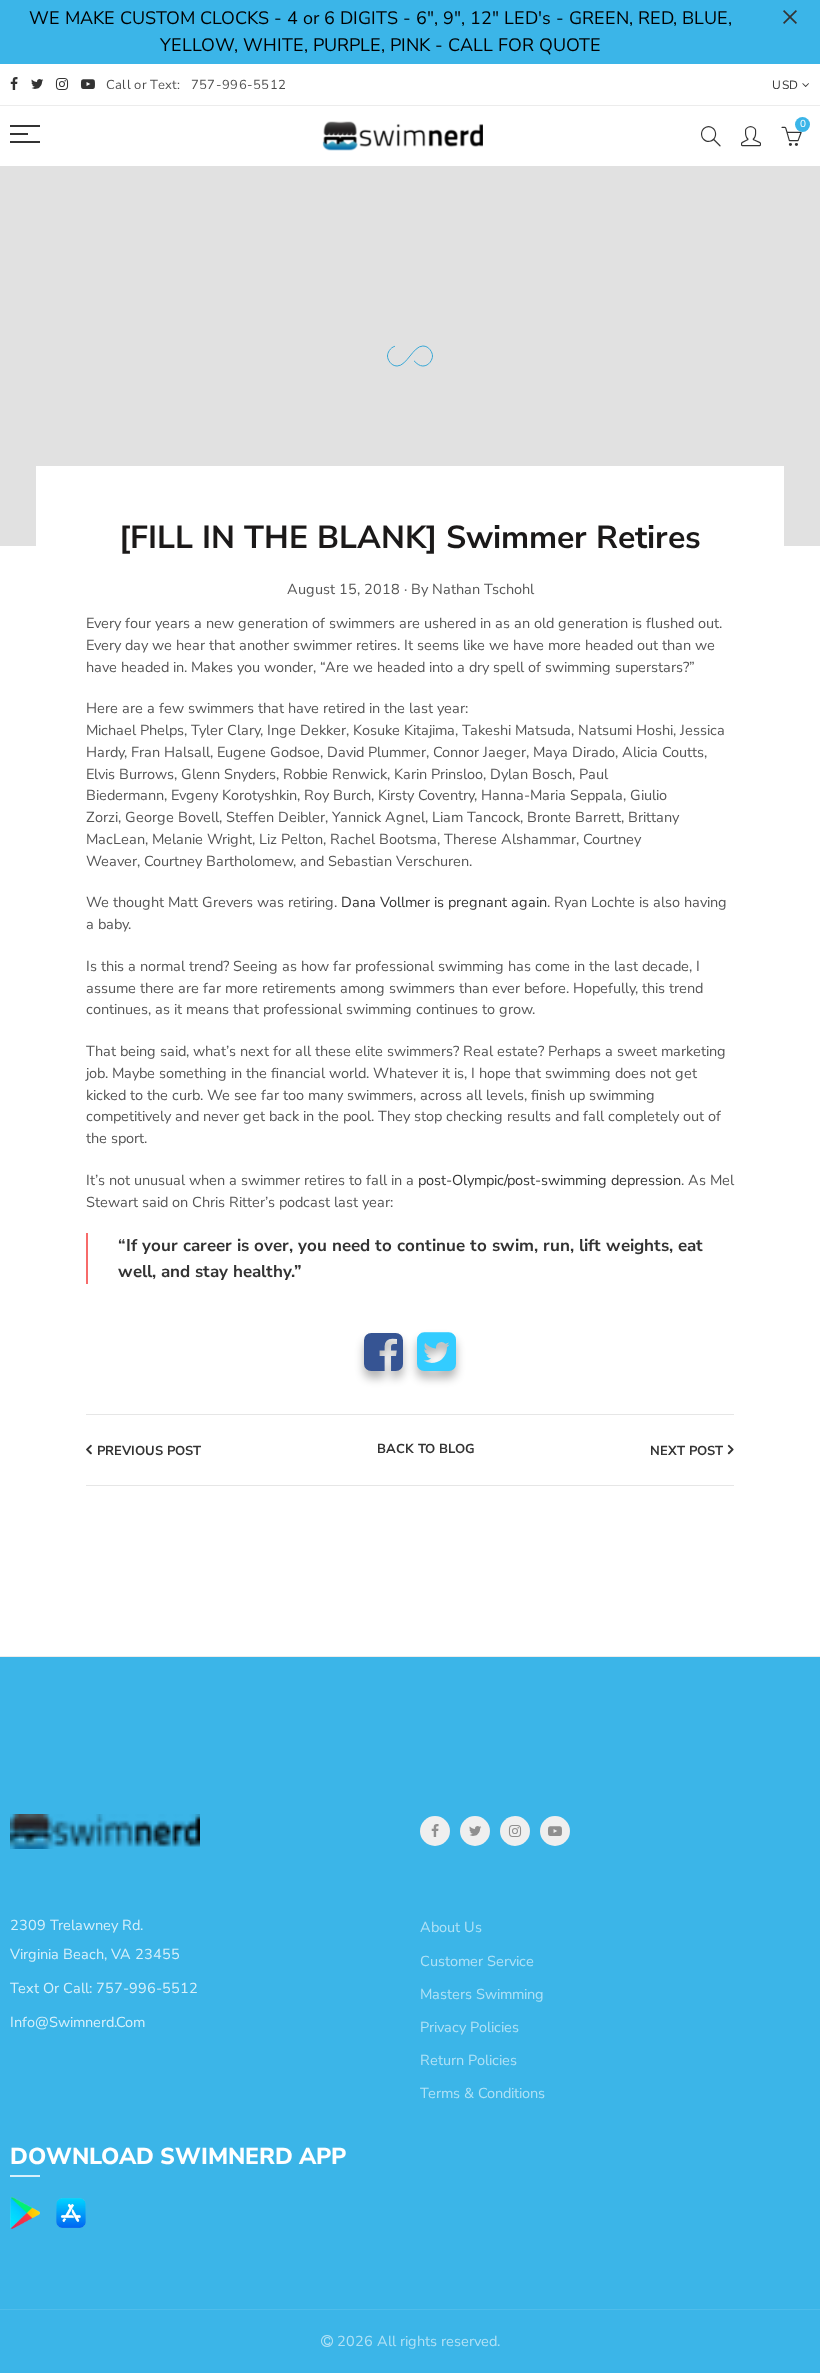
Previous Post (149, 1451)
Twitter (436, 1351)
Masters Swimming (482, 1994)
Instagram (515, 1831)
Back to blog (426, 1450)
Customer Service (477, 1961)
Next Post (686, 1451)
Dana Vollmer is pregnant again (444, 902)
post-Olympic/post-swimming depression (549, 1180)
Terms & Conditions (482, 2093)
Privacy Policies (469, 2027)
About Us (451, 1927)
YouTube (555, 1831)
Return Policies (468, 2060)
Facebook (383, 1351)
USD (785, 85)
